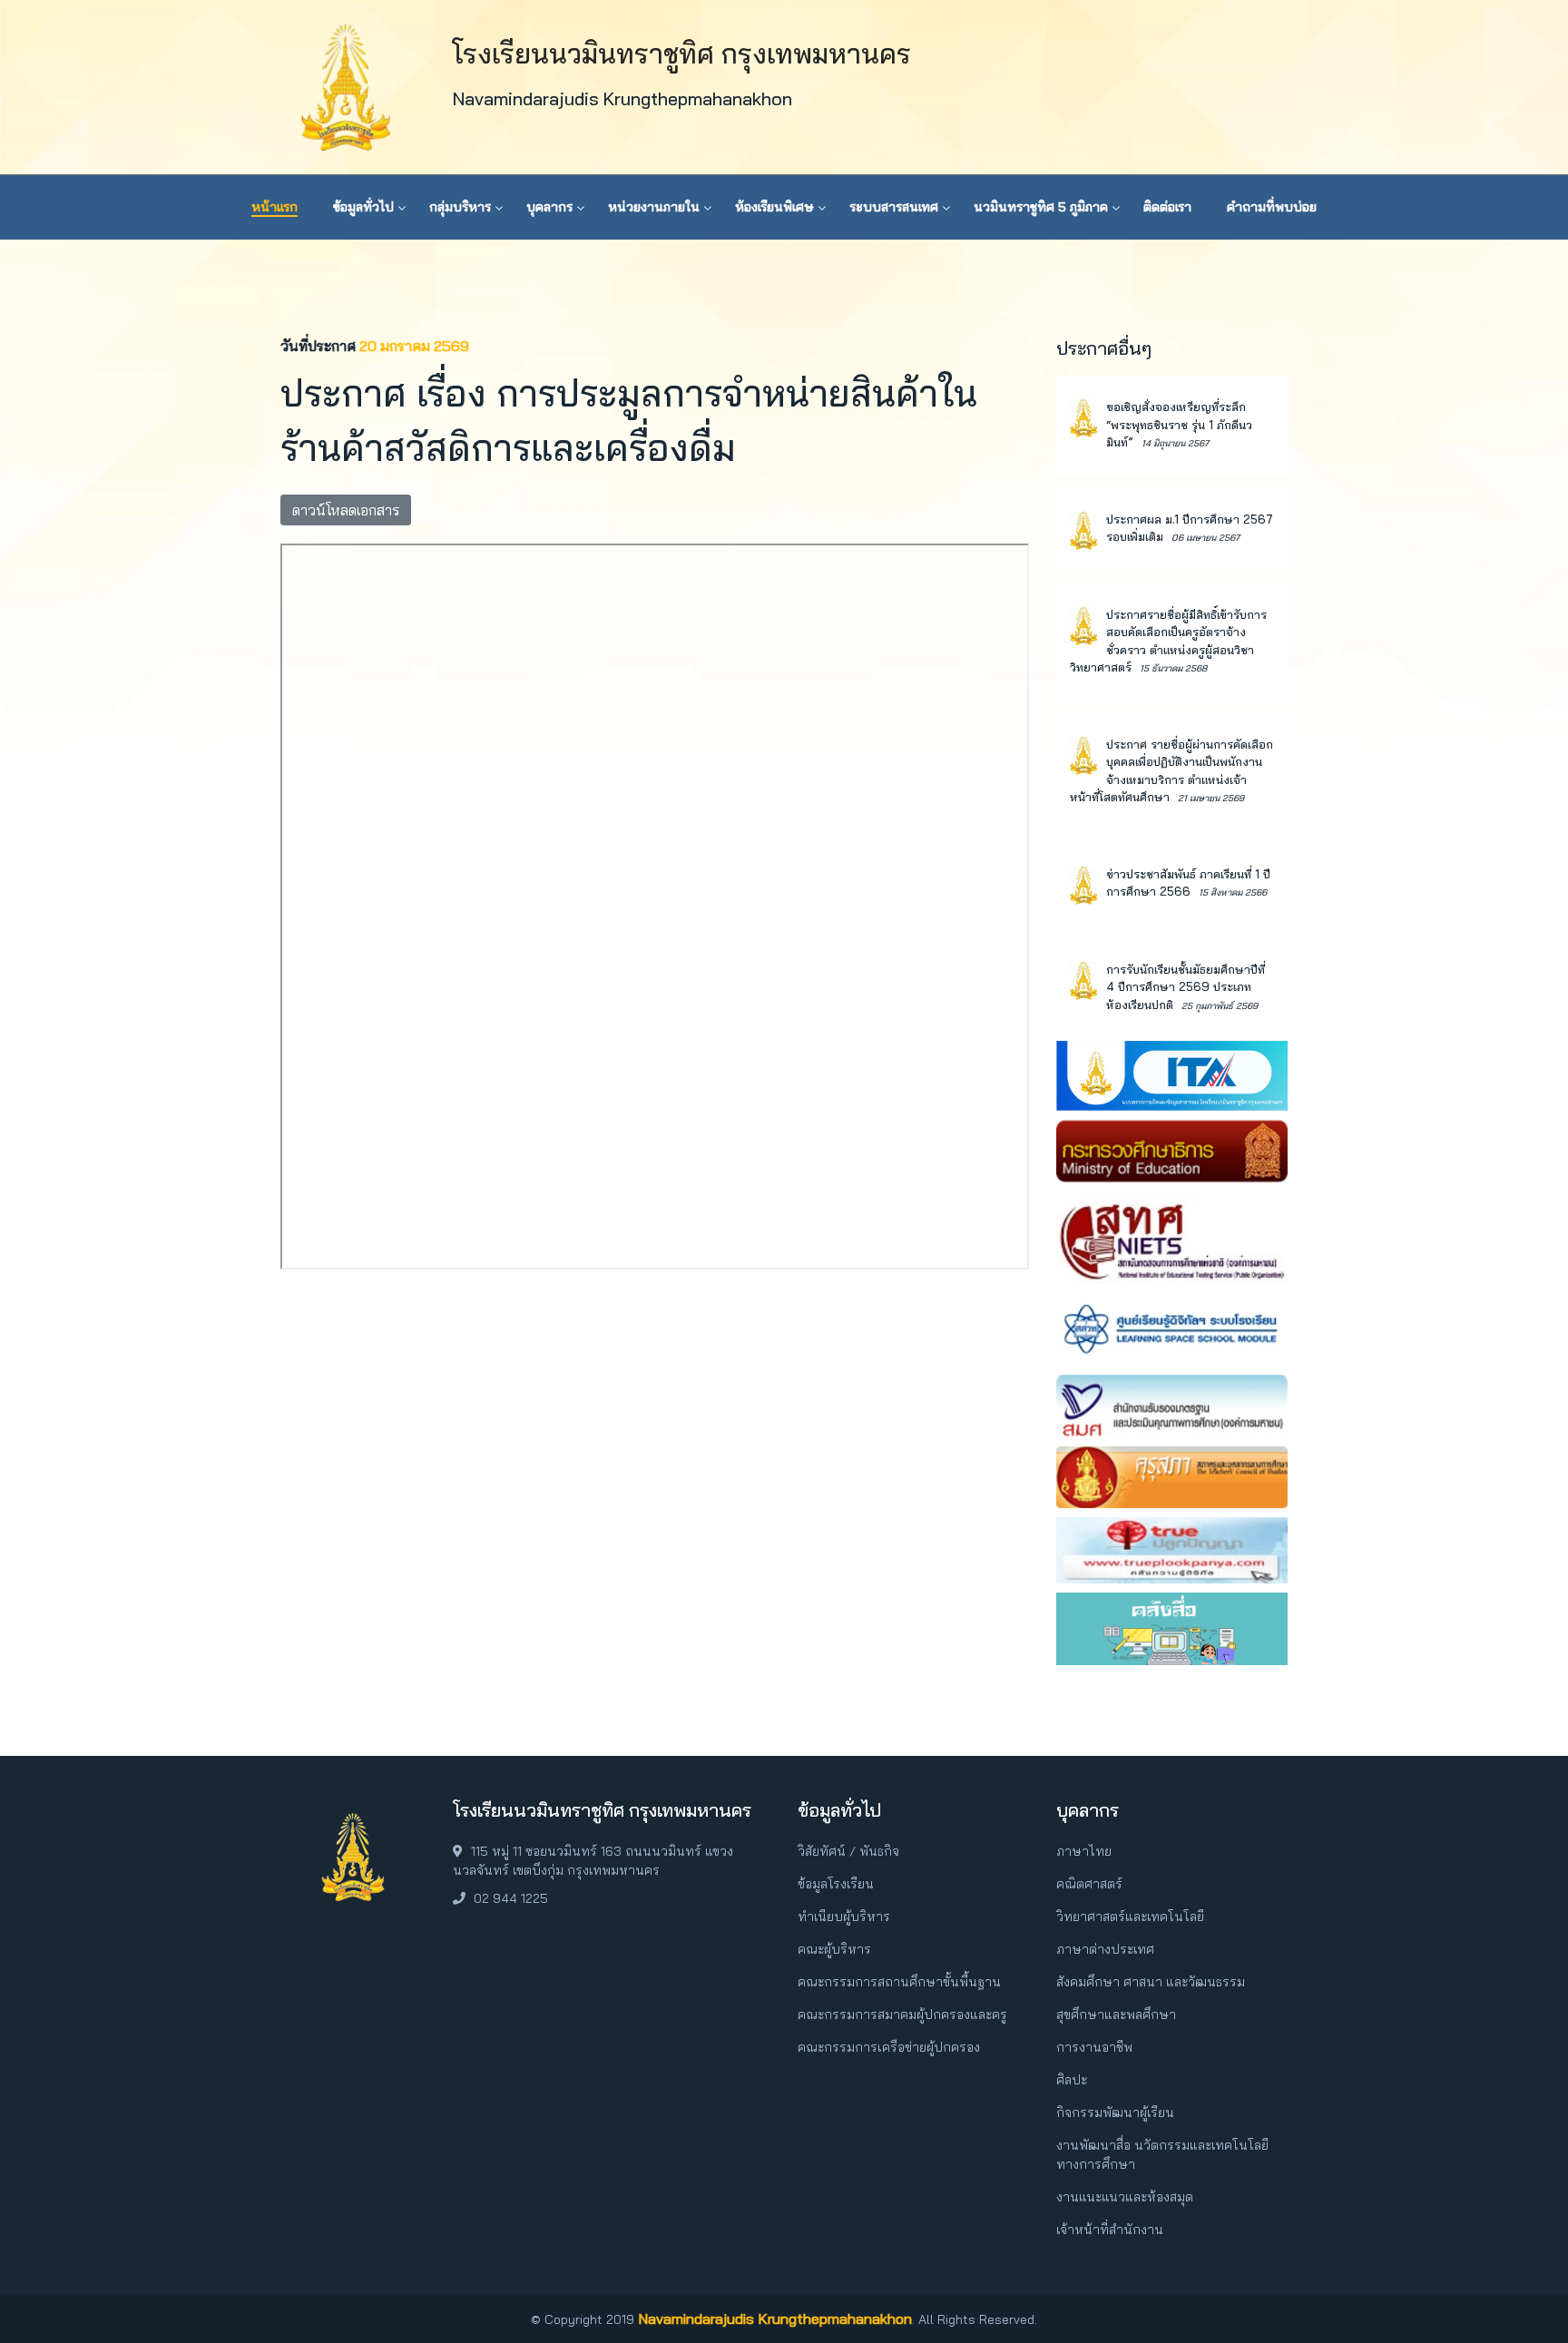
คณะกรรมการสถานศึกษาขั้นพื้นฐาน (899, 1982)
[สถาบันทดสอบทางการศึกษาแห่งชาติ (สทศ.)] (1172, 1236)
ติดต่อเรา (1167, 207)
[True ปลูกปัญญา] (1172, 1549)
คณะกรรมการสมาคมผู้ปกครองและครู (902, 2015)
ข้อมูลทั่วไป (363, 207)
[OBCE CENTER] (1172, 1627)
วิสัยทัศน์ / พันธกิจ (848, 1851)
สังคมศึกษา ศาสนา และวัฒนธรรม (1151, 1982)
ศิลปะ (1072, 2080)
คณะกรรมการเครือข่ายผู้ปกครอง (889, 2047)
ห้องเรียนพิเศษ (774, 207)
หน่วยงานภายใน (654, 207)
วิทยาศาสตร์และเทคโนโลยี (1130, 1917)
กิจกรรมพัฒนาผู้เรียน (1115, 2113)
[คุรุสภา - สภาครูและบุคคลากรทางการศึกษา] (1172, 1475)
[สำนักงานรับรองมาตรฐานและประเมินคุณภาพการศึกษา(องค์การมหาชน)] (1172, 1405)
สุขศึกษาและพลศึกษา (1116, 2015)
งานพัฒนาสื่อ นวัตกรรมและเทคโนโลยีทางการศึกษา (1162, 2155)
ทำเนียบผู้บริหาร (844, 1917)
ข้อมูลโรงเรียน (836, 1884)
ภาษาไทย (1084, 1851)
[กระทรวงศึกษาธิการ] (1172, 1149)
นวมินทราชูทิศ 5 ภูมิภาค (1041, 207)
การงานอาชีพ (1094, 2047)
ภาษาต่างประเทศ (1105, 1949)
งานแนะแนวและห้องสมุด (1125, 2197)
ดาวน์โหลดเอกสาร (346, 510)
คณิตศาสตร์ (1089, 1884)
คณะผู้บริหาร (834, 1949)
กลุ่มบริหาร (460, 207)
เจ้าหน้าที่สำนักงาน (1110, 2230)
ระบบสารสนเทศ (894, 207)
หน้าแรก (274, 207)
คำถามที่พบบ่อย (1272, 207)
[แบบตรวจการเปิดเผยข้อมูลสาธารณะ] (1172, 1073)
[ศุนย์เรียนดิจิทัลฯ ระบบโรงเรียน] (1172, 1328)
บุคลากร (549, 207)
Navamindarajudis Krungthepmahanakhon (775, 2318)
